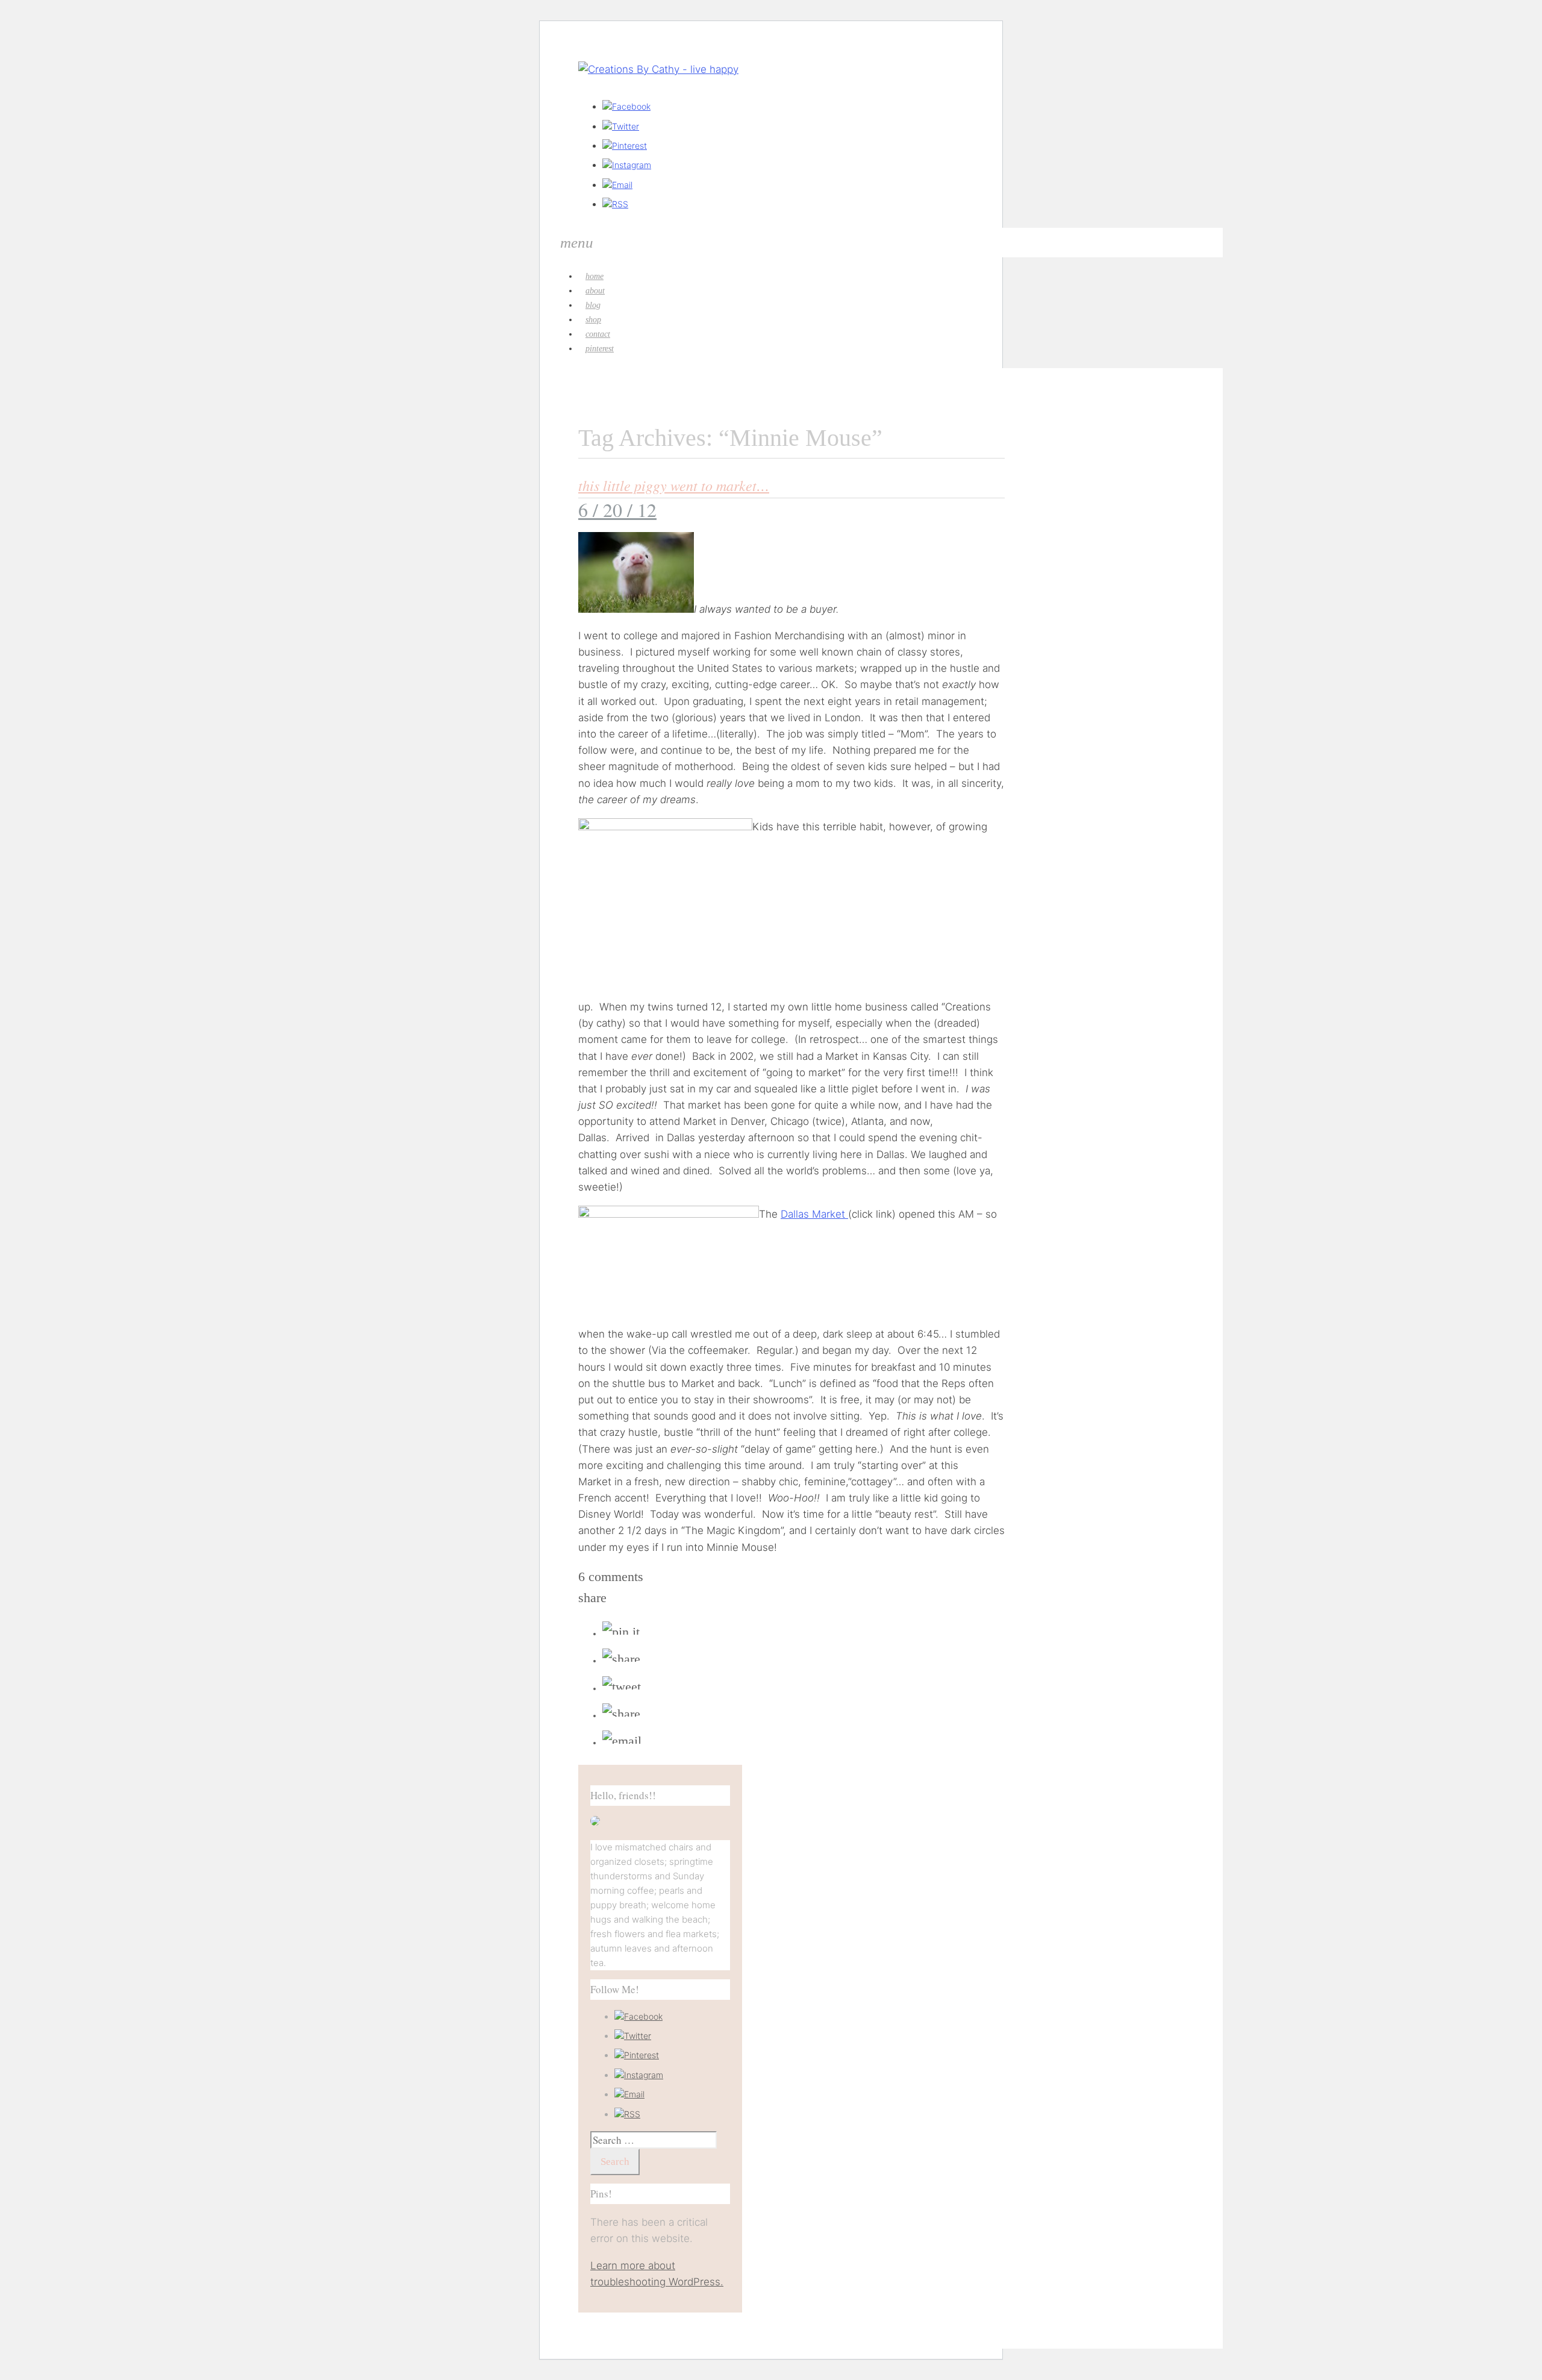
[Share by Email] (622, 1741)
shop (593, 320)
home (595, 276)
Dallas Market (814, 1214)
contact (598, 334)
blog (593, 305)
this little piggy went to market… (674, 485)
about (595, 291)
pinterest (600, 349)
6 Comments (611, 1577)
